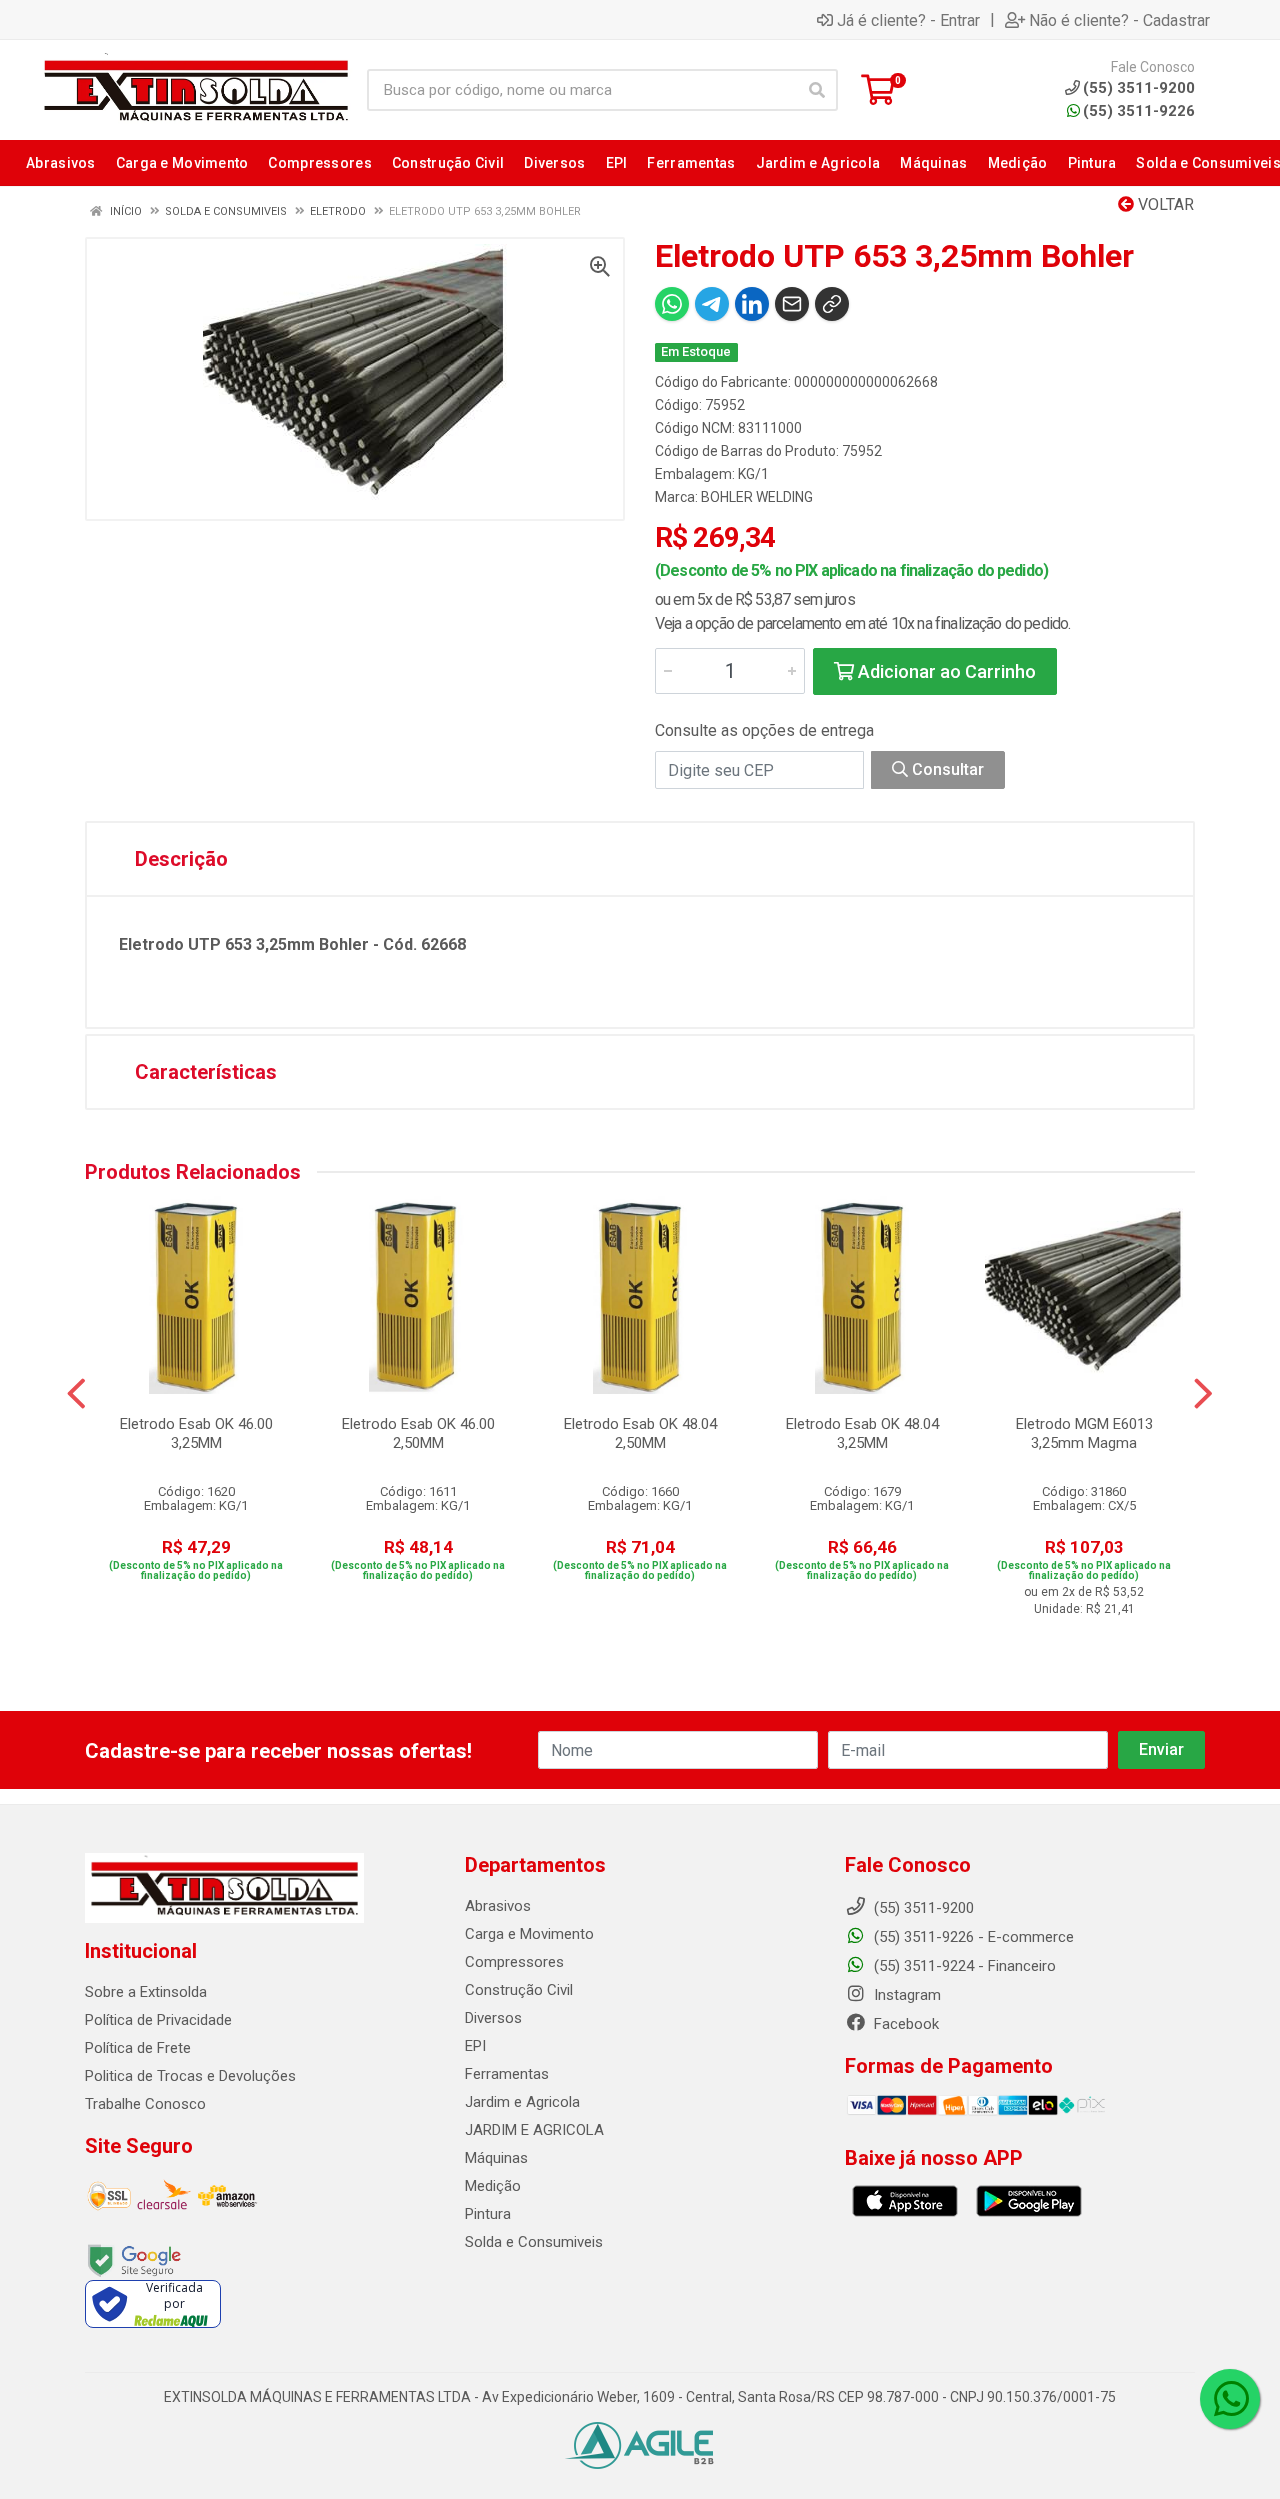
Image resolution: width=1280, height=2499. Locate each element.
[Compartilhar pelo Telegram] (712, 304)
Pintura (488, 2214)
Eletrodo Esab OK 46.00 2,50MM (418, 1433)
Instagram (905, 1995)
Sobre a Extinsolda (146, 1992)
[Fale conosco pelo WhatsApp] (1230, 2399)
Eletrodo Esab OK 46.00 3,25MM (196, 1433)
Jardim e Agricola (522, 2102)
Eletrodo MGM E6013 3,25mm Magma (1084, 1433)
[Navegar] (76, 1394)
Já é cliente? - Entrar (908, 20)
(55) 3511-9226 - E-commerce (972, 1937)
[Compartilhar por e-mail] (792, 304)
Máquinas (496, 2158)
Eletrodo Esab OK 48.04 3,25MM (862, 1433)
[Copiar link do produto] (832, 304)
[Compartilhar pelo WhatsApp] (672, 304)
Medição (493, 2186)
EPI (475, 2046)
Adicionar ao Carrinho (945, 671)
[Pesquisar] (817, 90)
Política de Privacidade (158, 2020)
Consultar (946, 769)
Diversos (493, 2018)
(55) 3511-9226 (1139, 111)
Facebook (904, 2024)
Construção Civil (519, 1990)
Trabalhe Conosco (145, 2104)
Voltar (1164, 204)
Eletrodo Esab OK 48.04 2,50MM (640, 1433)
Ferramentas (507, 2074)
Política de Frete (138, 2048)
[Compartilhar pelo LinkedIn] (752, 304)
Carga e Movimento (529, 1934)
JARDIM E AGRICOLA (534, 2130)
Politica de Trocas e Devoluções (190, 2076)
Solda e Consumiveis (534, 2242)
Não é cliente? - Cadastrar (1119, 20)
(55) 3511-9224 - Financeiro (963, 1966)
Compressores (514, 1962)
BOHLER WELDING (757, 497)
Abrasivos (498, 1906)
